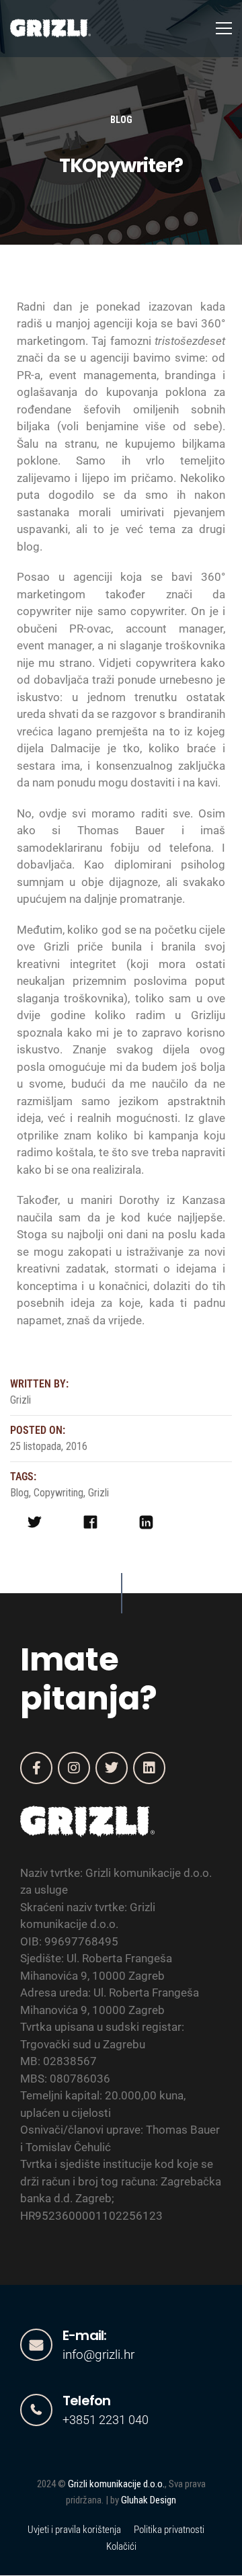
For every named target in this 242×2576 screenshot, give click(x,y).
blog (19, 1493)
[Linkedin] (149, 1768)
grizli (98, 1493)
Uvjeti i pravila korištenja (74, 2530)
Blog (121, 120)
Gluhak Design (149, 2500)
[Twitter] (112, 1768)
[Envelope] (36, 2345)
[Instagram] (74, 1768)
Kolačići (121, 2546)
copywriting (58, 1493)
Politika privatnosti (169, 2530)
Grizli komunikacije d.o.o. (116, 2484)
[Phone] (36, 2410)
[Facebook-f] (36, 1768)
